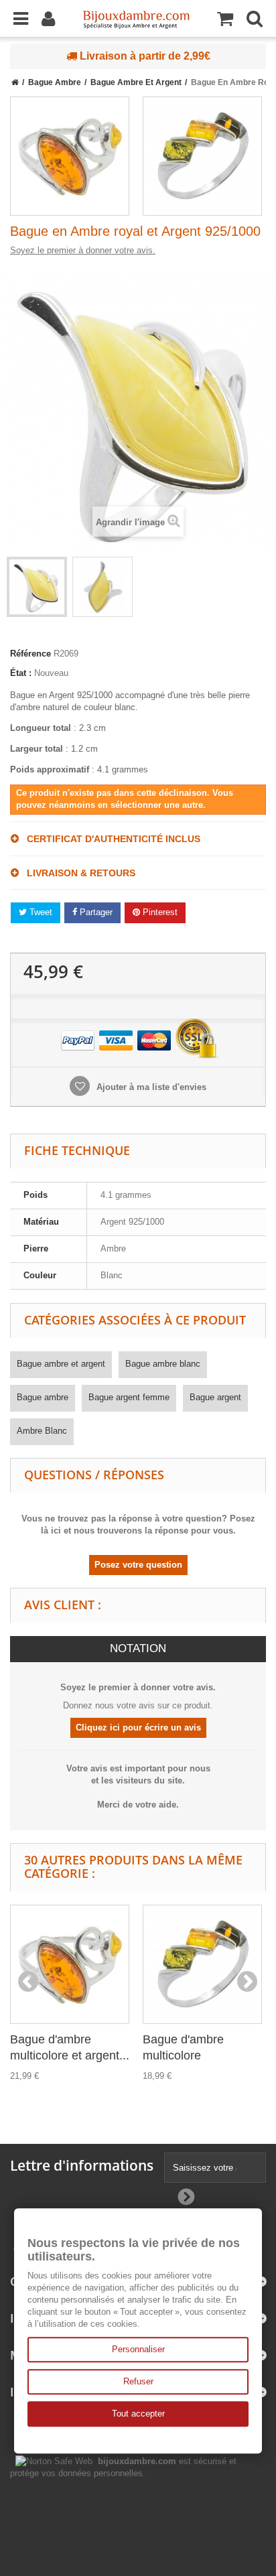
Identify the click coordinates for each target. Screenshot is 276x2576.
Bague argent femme (129, 1397)
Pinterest (159, 912)
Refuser (138, 2381)
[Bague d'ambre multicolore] (202, 156)
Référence (30, 654)
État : (21, 673)
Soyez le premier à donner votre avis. (83, 250)
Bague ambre (43, 1397)
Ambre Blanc (42, 1431)
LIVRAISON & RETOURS (77, 873)
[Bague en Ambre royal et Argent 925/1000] (37, 587)
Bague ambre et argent (61, 1364)
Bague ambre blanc (163, 1364)
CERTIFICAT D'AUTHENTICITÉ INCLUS (110, 839)
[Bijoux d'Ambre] (136, 15)
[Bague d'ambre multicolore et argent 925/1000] (70, 156)
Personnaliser (138, 2349)
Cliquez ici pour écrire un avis (138, 1727)
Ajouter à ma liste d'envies (150, 1087)
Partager (95, 912)
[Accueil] (15, 82)
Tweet (40, 912)
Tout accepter (138, 2414)
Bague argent (215, 1397)
